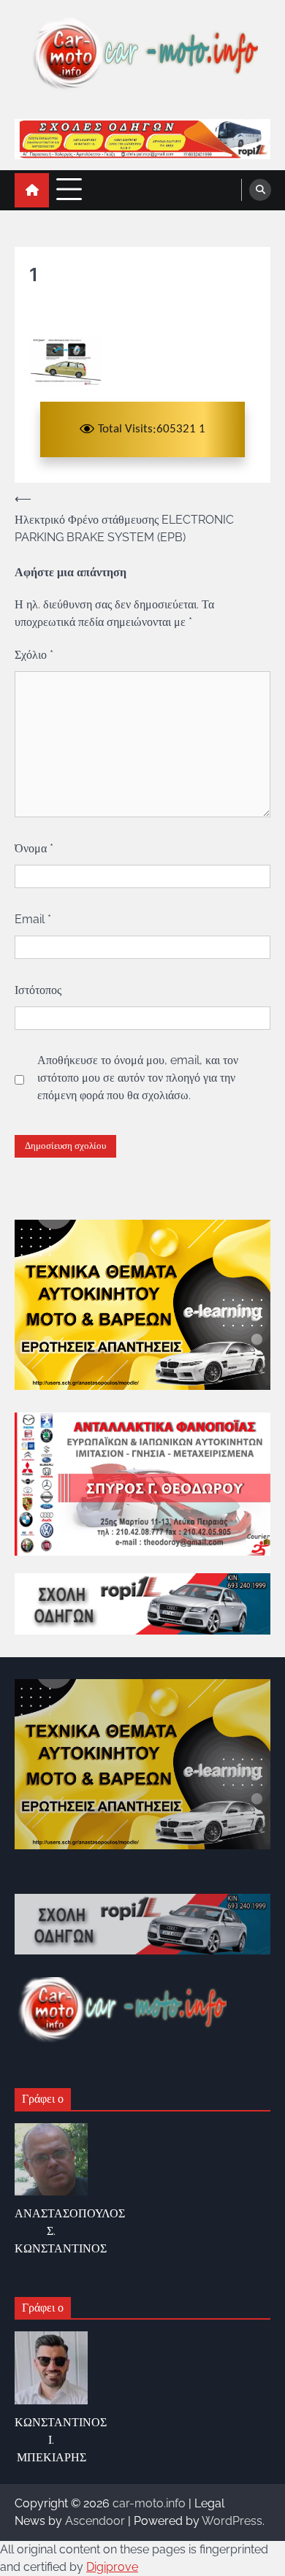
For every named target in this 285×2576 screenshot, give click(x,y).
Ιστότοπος (38, 990)
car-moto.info (149, 2503)
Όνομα (34, 848)
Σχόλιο (34, 655)
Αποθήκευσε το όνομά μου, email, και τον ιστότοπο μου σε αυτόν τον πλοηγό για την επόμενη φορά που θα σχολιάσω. (138, 1078)
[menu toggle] (69, 190)
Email (33, 919)
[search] (260, 190)
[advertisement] (142, 139)
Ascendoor (95, 2521)
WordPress (232, 2521)
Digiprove (112, 2567)
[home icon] (32, 190)
